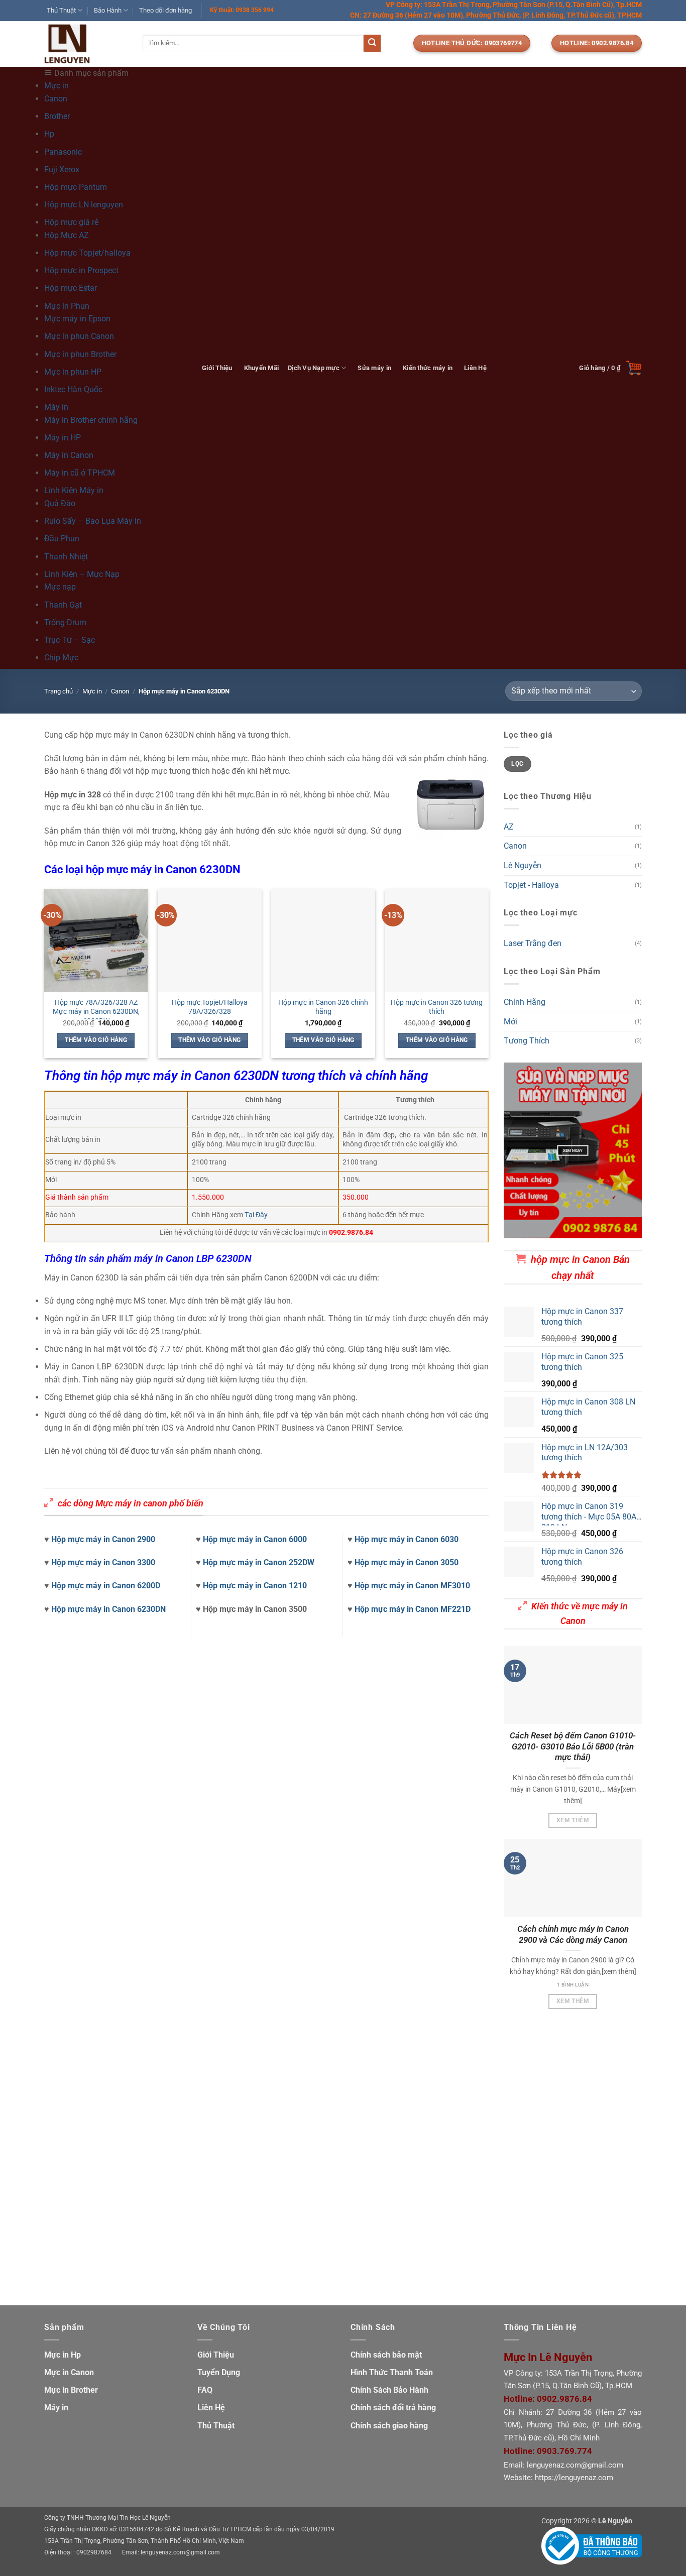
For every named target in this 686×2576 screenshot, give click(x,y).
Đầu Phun (62, 539)
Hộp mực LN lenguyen (84, 205)
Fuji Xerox (62, 169)
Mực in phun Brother (80, 354)
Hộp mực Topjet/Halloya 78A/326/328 (210, 1007)
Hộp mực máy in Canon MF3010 (412, 1586)
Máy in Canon (69, 455)
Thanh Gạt (63, 605)
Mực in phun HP (73, 372)
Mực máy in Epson (77, 319)
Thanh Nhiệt (66, 557)
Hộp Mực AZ (67, 235)
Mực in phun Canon (79, 336)
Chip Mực (61, 658)
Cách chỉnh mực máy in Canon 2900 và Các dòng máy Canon (573, 1935)
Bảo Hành (108, 10)
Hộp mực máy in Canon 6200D (106, 1586)
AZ (509, 827)
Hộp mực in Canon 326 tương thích (437, 1007)
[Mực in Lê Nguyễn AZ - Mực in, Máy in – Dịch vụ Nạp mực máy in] (86, 44)
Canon (56, 99)
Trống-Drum (65, 622)
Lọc (517, 764)
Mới (510, 1022)
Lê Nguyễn (523, 865)
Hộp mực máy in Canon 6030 (407, 1539)
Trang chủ (59, 691)
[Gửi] (372, 43)
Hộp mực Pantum (76, 187)
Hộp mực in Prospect (81, 270)
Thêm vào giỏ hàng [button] (96, 1040)
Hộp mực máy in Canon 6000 (255, 1539)
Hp (49, 134)
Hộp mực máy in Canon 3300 (103, 1562)
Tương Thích (527, 1041)
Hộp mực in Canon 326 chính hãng (323, 1007)
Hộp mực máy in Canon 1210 (255, 1586)
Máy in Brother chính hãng (91, 420)
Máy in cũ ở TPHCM (80, 473)
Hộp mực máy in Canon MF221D (413, 1609)
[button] (610, 368)
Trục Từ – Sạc (70, 640)
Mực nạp (60, 587)
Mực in (92, 691)
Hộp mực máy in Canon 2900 (103, 1539)
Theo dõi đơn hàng (165, 10)
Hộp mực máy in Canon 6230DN (108, 1609)
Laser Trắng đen (533, 944)
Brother (57, 116)
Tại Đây (256, 1215)
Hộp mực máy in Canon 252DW (259, 1562)
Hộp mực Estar (71, 288)
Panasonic (63, 152)
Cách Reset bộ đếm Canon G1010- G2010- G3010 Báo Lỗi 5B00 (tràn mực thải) (573, 1746)
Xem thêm (573, 1820)
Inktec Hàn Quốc (73, 389)
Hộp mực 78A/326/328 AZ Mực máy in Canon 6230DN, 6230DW (96, 1012)
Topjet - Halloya (531, 885)
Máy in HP (63, 438)
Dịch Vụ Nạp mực (314, 368)
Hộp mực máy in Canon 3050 (407, 1562)
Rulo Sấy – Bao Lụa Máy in (93, 521)
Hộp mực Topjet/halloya (87, 253)
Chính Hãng (525, 1002)
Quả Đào (60, 503)
